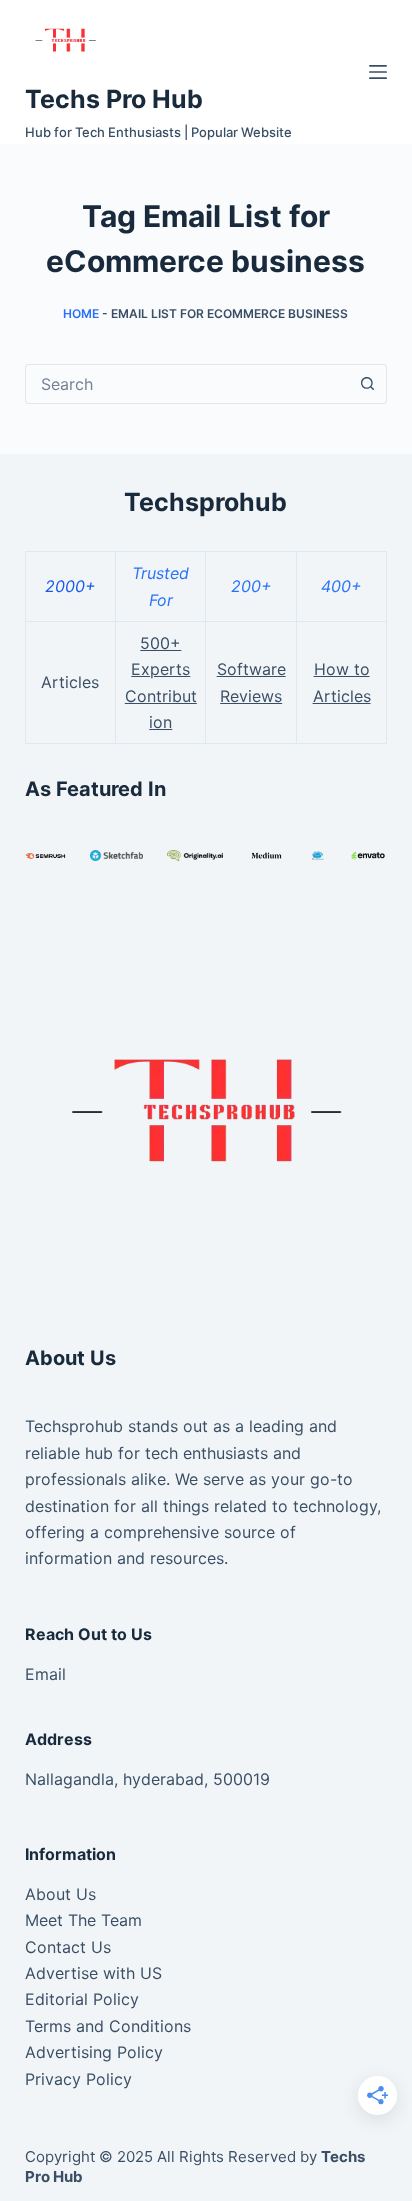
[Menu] (378, 72)
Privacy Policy (78, 2079)
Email (45, 1674)
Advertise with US (93, 1973)
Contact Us (68, 1947)
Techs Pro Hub (114, 99)
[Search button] (367, 384)
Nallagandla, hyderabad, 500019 (147, 1779)
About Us (60, 1894)
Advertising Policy (94, 2052)
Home (81, 313)
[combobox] (187, 384)
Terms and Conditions (108, 2026)
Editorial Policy (82, 1999)
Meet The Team (83, 1920)
